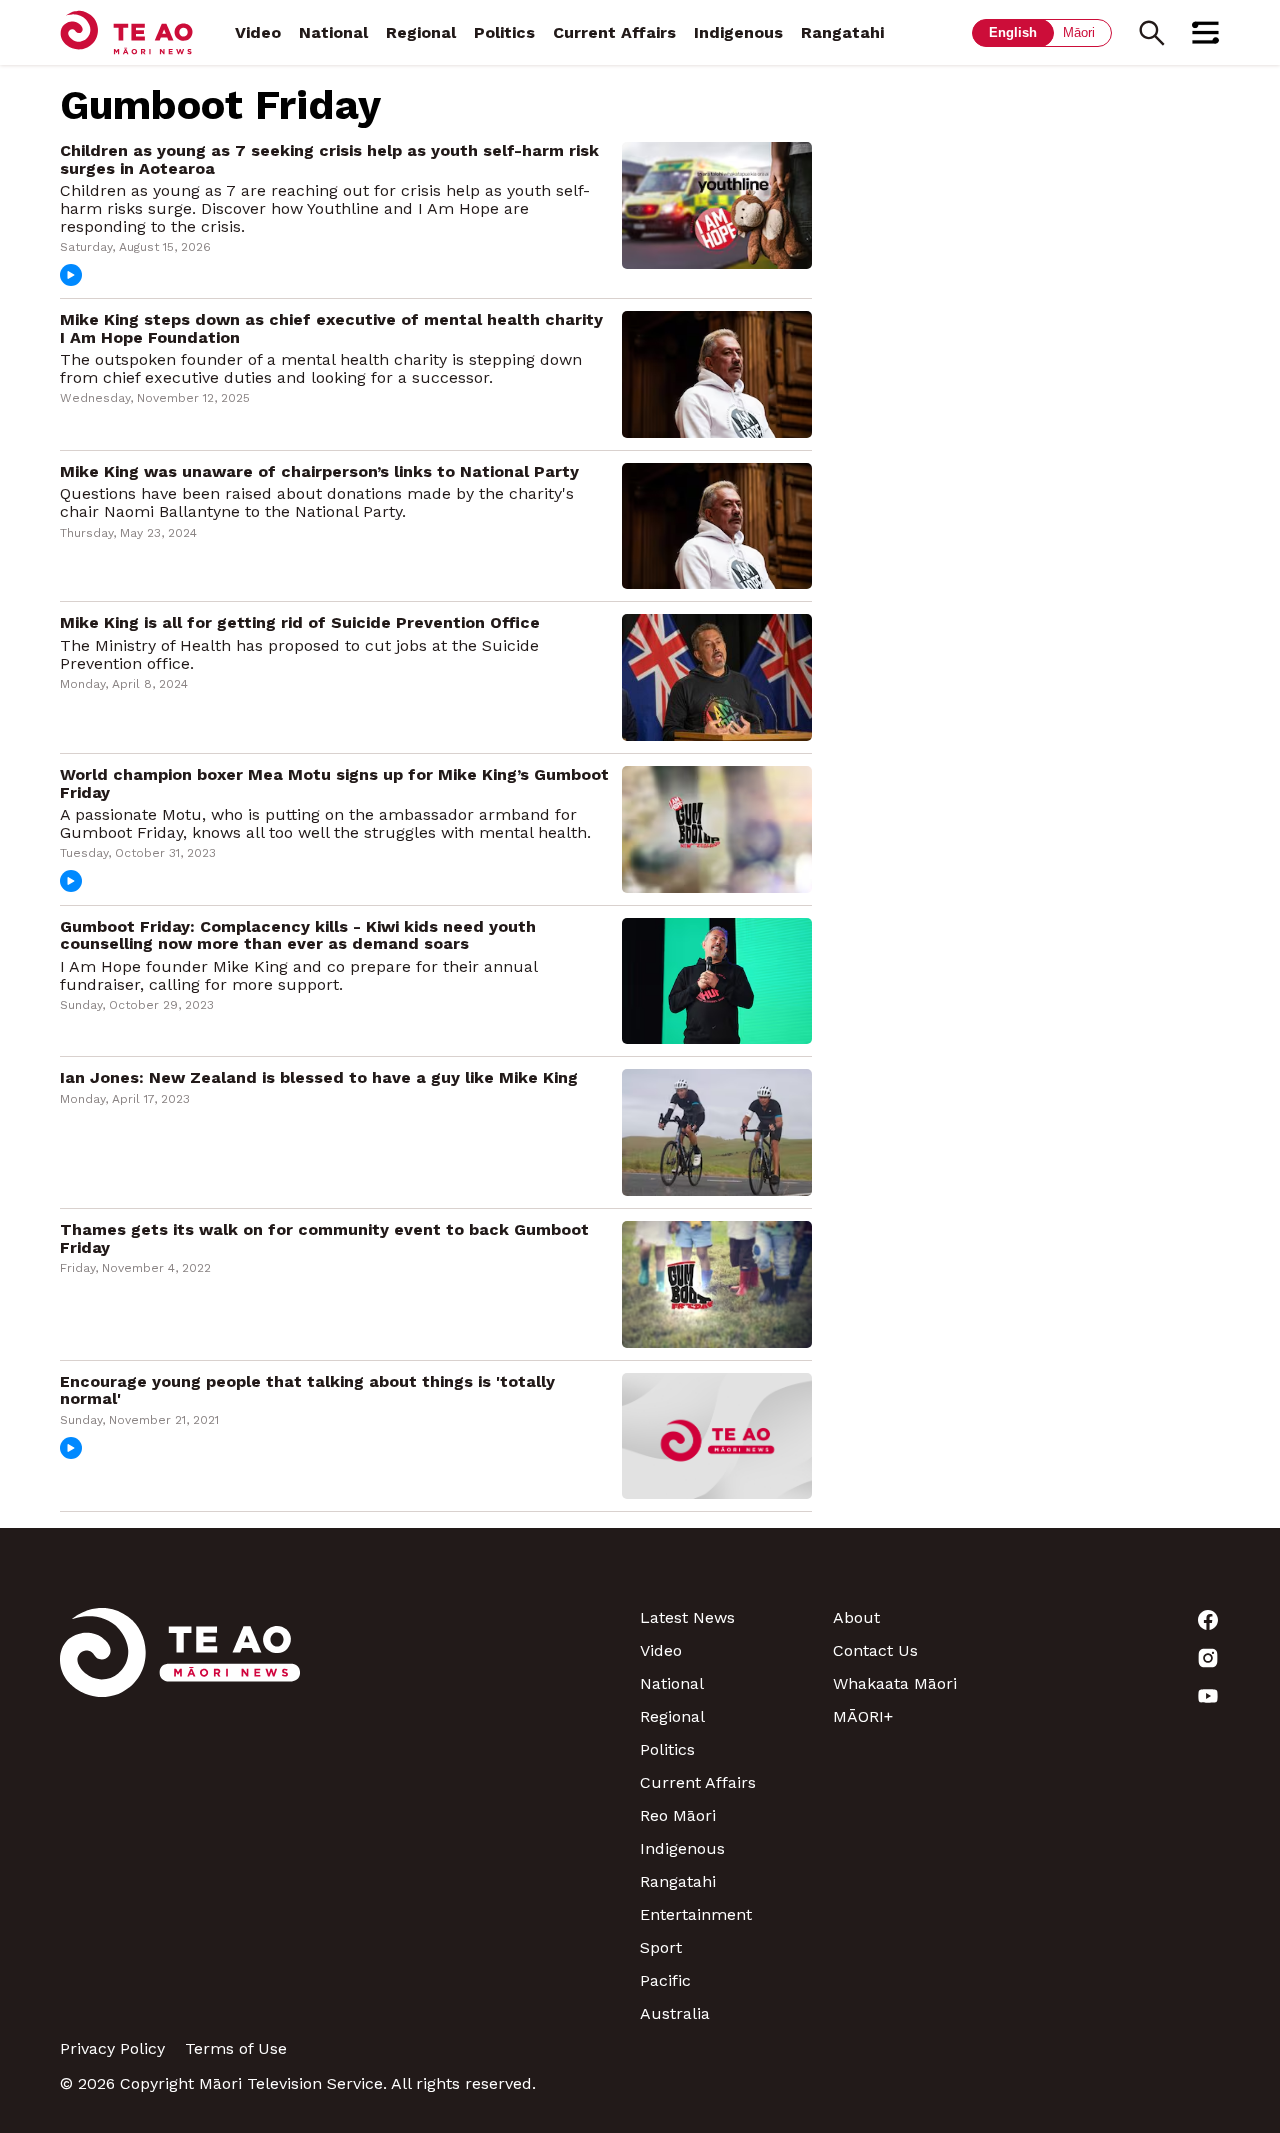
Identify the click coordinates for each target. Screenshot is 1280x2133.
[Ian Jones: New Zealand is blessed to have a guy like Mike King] (717, 1131)
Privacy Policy (112, 2048)
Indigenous (738, 32)
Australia (675, 2013)
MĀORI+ (863, 1716)
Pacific (665, 1980)
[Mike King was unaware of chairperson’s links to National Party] (717, 524)
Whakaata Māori (895, 1683)
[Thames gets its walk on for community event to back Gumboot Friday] (717, 1282)
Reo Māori (678, 1815)
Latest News (687, 1617)
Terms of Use (236, 2048)
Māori (1079, 32)
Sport (661, 1947)
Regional (421, 32)
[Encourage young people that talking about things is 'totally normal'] (717, 1434)
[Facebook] (1123, 1620)
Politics (504, 32)
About (856, 1617)
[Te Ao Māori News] (180, 1815)
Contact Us (875, 1650)
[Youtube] (1123, 1696)
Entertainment (696, 1914)
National (333, 32)
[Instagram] (1123, 1658)
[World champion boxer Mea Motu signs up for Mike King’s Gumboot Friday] (717, 827)
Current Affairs (614, 32)
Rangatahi (842, 32)
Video (258, 32)
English (1013, 32)
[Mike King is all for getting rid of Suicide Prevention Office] (717, 676)
